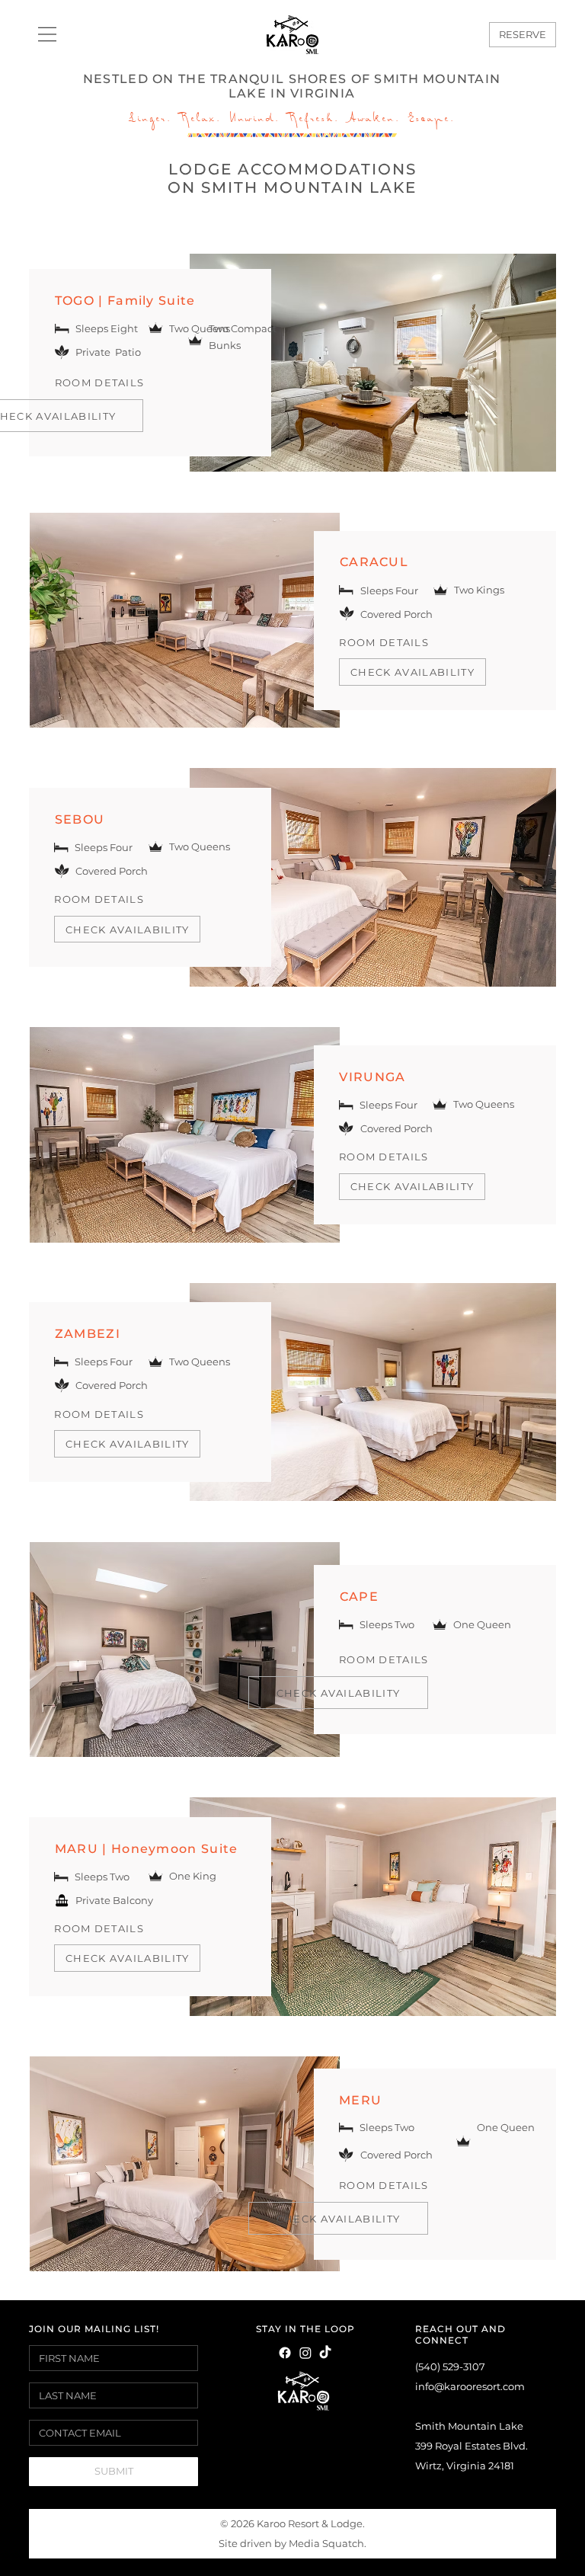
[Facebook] (285, 2353)
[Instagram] (305, 2353)
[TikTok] (325, 2353)
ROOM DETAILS (384, 642)
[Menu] (48, 34)
